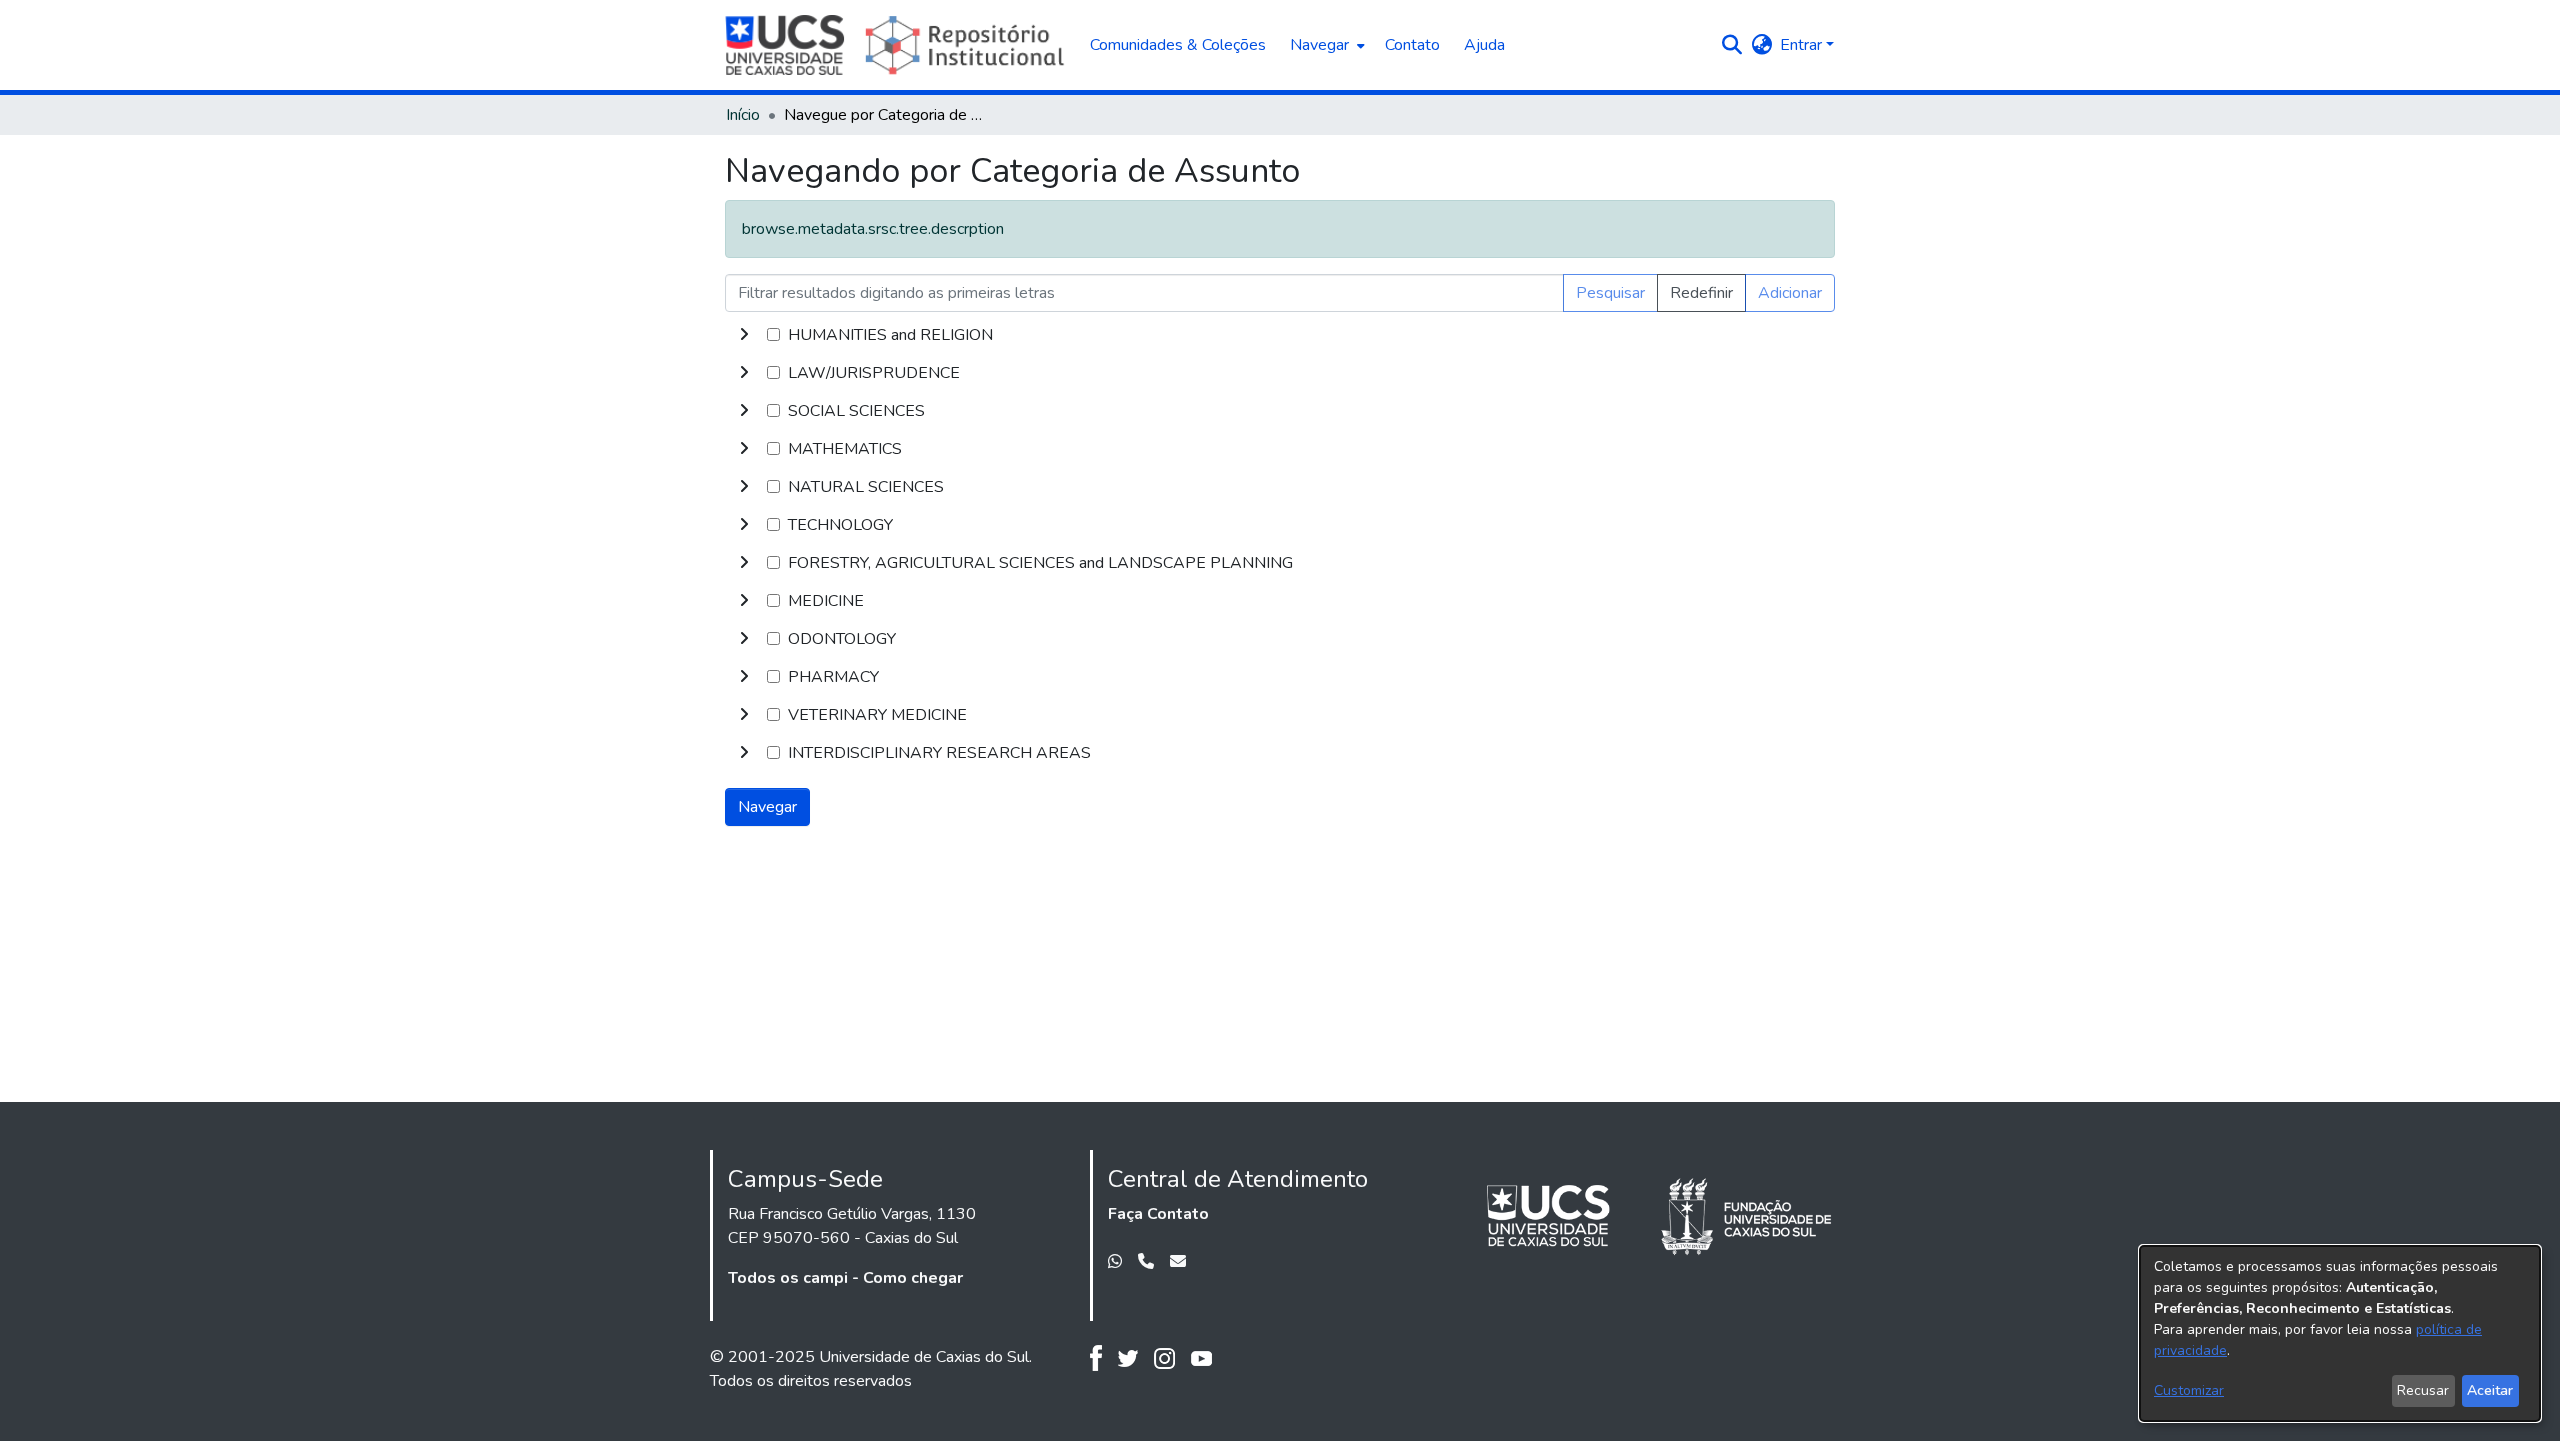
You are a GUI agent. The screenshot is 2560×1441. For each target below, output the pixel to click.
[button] (1731, 45)
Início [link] (743, 115)
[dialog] (2340, 1333)
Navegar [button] (1319, 45)
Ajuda (1484, 45)
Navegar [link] (767, 807)
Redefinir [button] (1701, 293)
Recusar (2423, 1390)
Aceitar (2490, 1390)
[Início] (897, 45)
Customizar (2189, 1390)
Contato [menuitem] (1412, 45)
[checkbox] (773, 334)
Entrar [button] (1803, 45)
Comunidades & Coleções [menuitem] (1178, 45)
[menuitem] (1325, 45)
